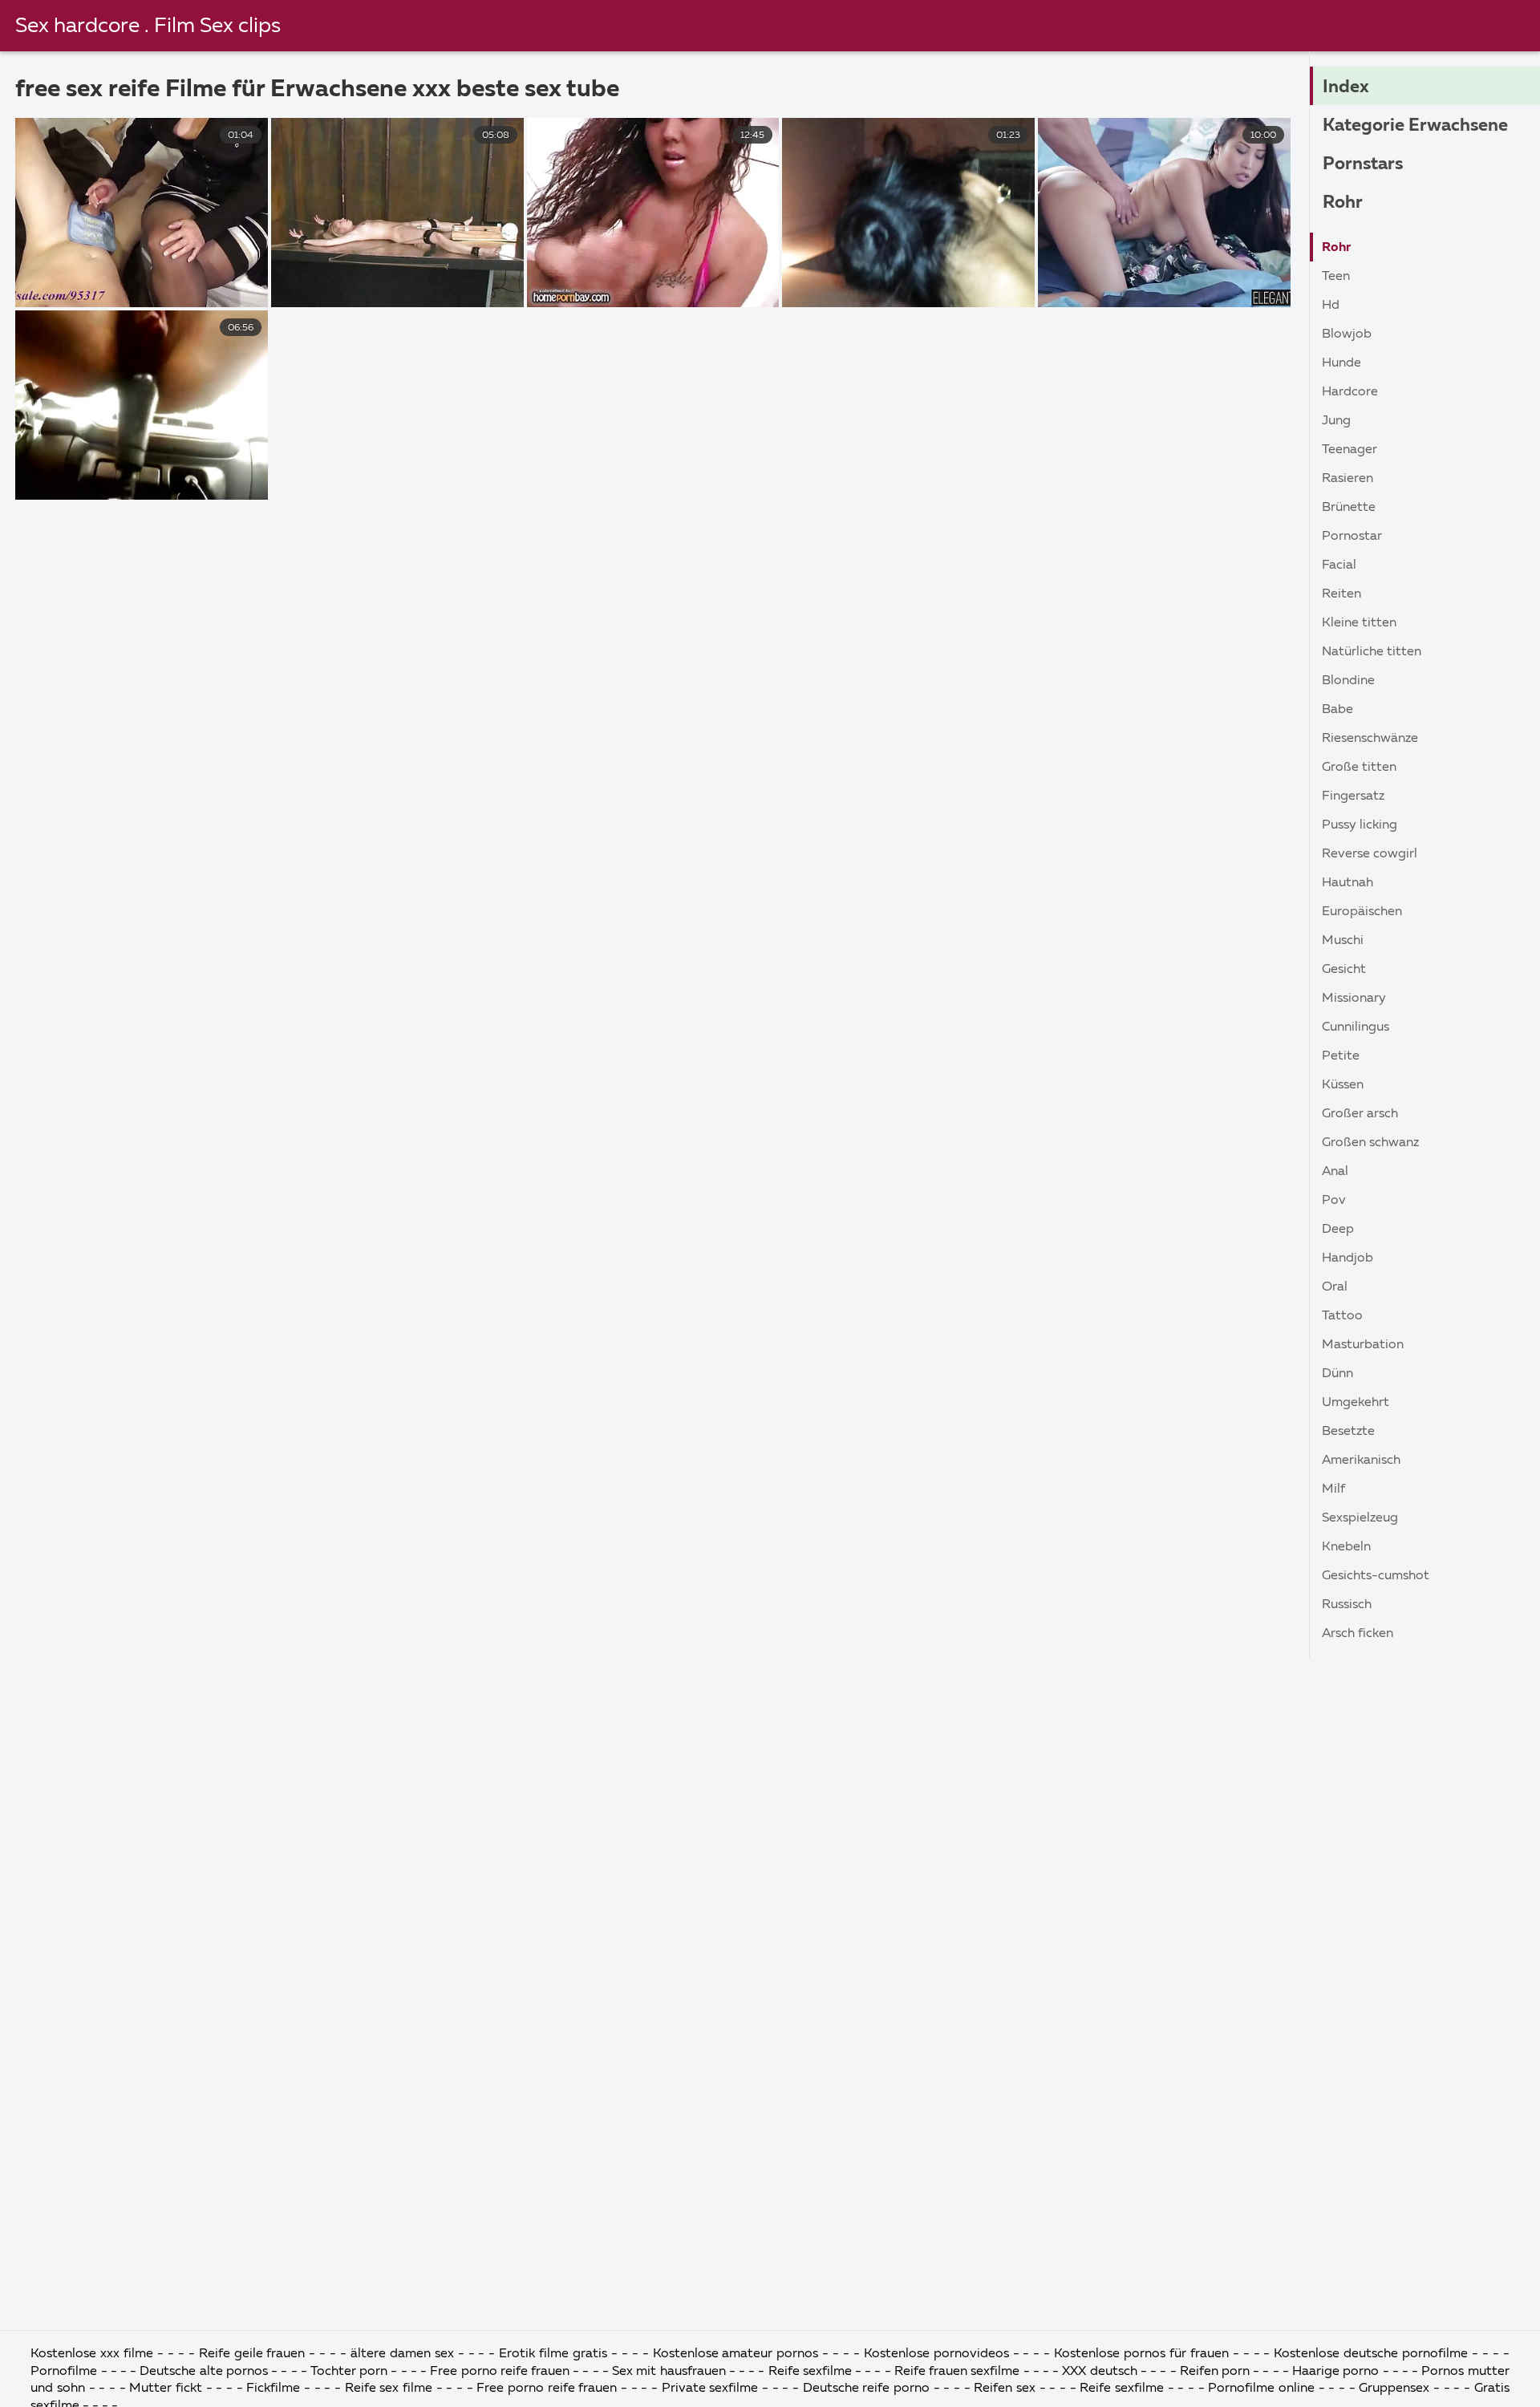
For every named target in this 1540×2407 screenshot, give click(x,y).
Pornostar (1352, 537)
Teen (1336, 277)
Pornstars (1363, 164)
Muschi (1343, 941)
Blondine (1348, 681)
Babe (1337, 710)
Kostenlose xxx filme (92, 2354)
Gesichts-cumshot (1376, 1576)
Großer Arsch (1360, 1114)
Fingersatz (1353, 796)
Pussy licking (1360, 825)
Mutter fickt (167, 2389)
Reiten (1341, 594)
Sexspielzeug (1360, 1518)
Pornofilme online (1261, 2389)
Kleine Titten (1359, 623)
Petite (1341, 1056)
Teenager (1350, 450)
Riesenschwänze (1370, 739)
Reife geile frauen (254, 2354)
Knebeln (1346, 1547)
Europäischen (1362, 912)
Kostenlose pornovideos (936, 2354)
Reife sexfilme (812, 2372)
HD (1331, 306)
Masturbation (1363, 1345)
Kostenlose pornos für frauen (1143, 2354)
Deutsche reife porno (866, 2389)
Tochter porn (351, 2372)
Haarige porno (1337, 2372)
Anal (1335, 1172)
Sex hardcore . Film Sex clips (148, 26)
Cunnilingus (1356, 1027)
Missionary (1354, 999)
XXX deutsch (1099, 2372)
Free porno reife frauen (500, 2372)
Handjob (1347, 1258)
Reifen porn (1215, 2372)
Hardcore (1350, 392)
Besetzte (1348, 1432)
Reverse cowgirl (1370, 854)
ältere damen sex (402, 2354)
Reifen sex (1005, 2389)
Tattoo (1342, 1316)
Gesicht (1344, 970)
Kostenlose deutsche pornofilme (1373, 2354)
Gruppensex (1396, 2389)
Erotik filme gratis (553, 2354)
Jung (1336, 421)
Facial (1339, 565)
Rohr (1343, 203)
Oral (1335, 1287)
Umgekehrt (1356, 1403)
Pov (1334, 1201)
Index (1346, 87)
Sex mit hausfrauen (671, 2372)
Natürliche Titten (1372, 652)
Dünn (1337, 1374)
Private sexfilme (712, 2389)
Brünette (1349, 508)
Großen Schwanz (1370, 1143)
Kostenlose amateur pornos (736, 2354)
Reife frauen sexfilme (959, 2372)
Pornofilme (65, 2372)
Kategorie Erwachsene (1415, 126)
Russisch (1347, 1605)
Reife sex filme (391, 2389)
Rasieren (1347, 479)
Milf (1333, 1489)
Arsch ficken (1358, 1634)
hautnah (1347, 883)
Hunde (1341, 363)
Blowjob (1347, 334)
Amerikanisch (1361, 1461)
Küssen (1343, 1085)
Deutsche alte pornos (203, 2372)
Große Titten (1359, 768)
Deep (1338, 1230)
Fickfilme (275, 2389)
